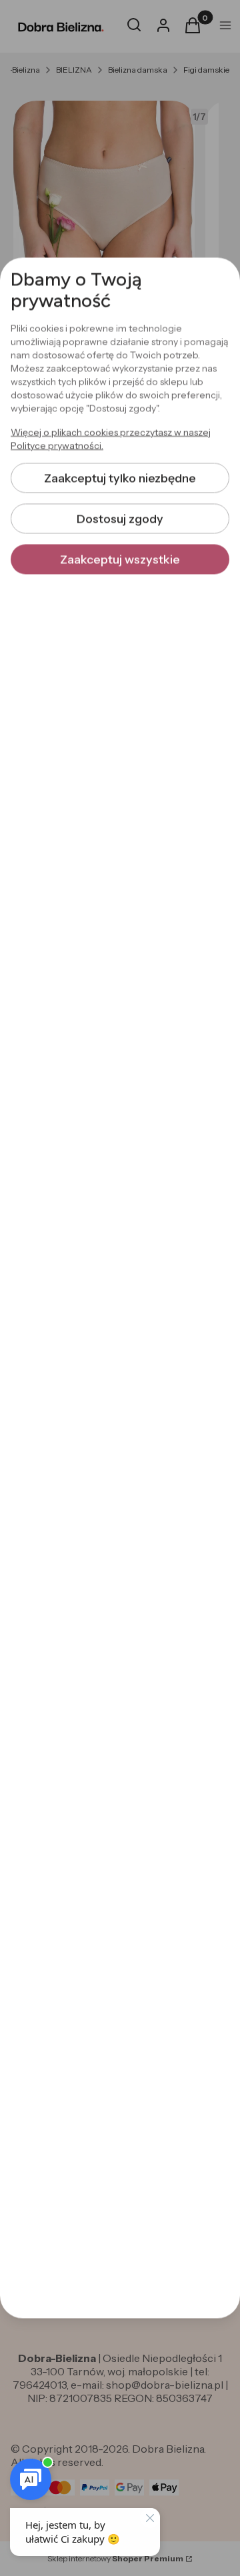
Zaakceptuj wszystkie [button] (120, 559)
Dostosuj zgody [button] (120, 519)
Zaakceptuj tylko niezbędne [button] (120, 478)
